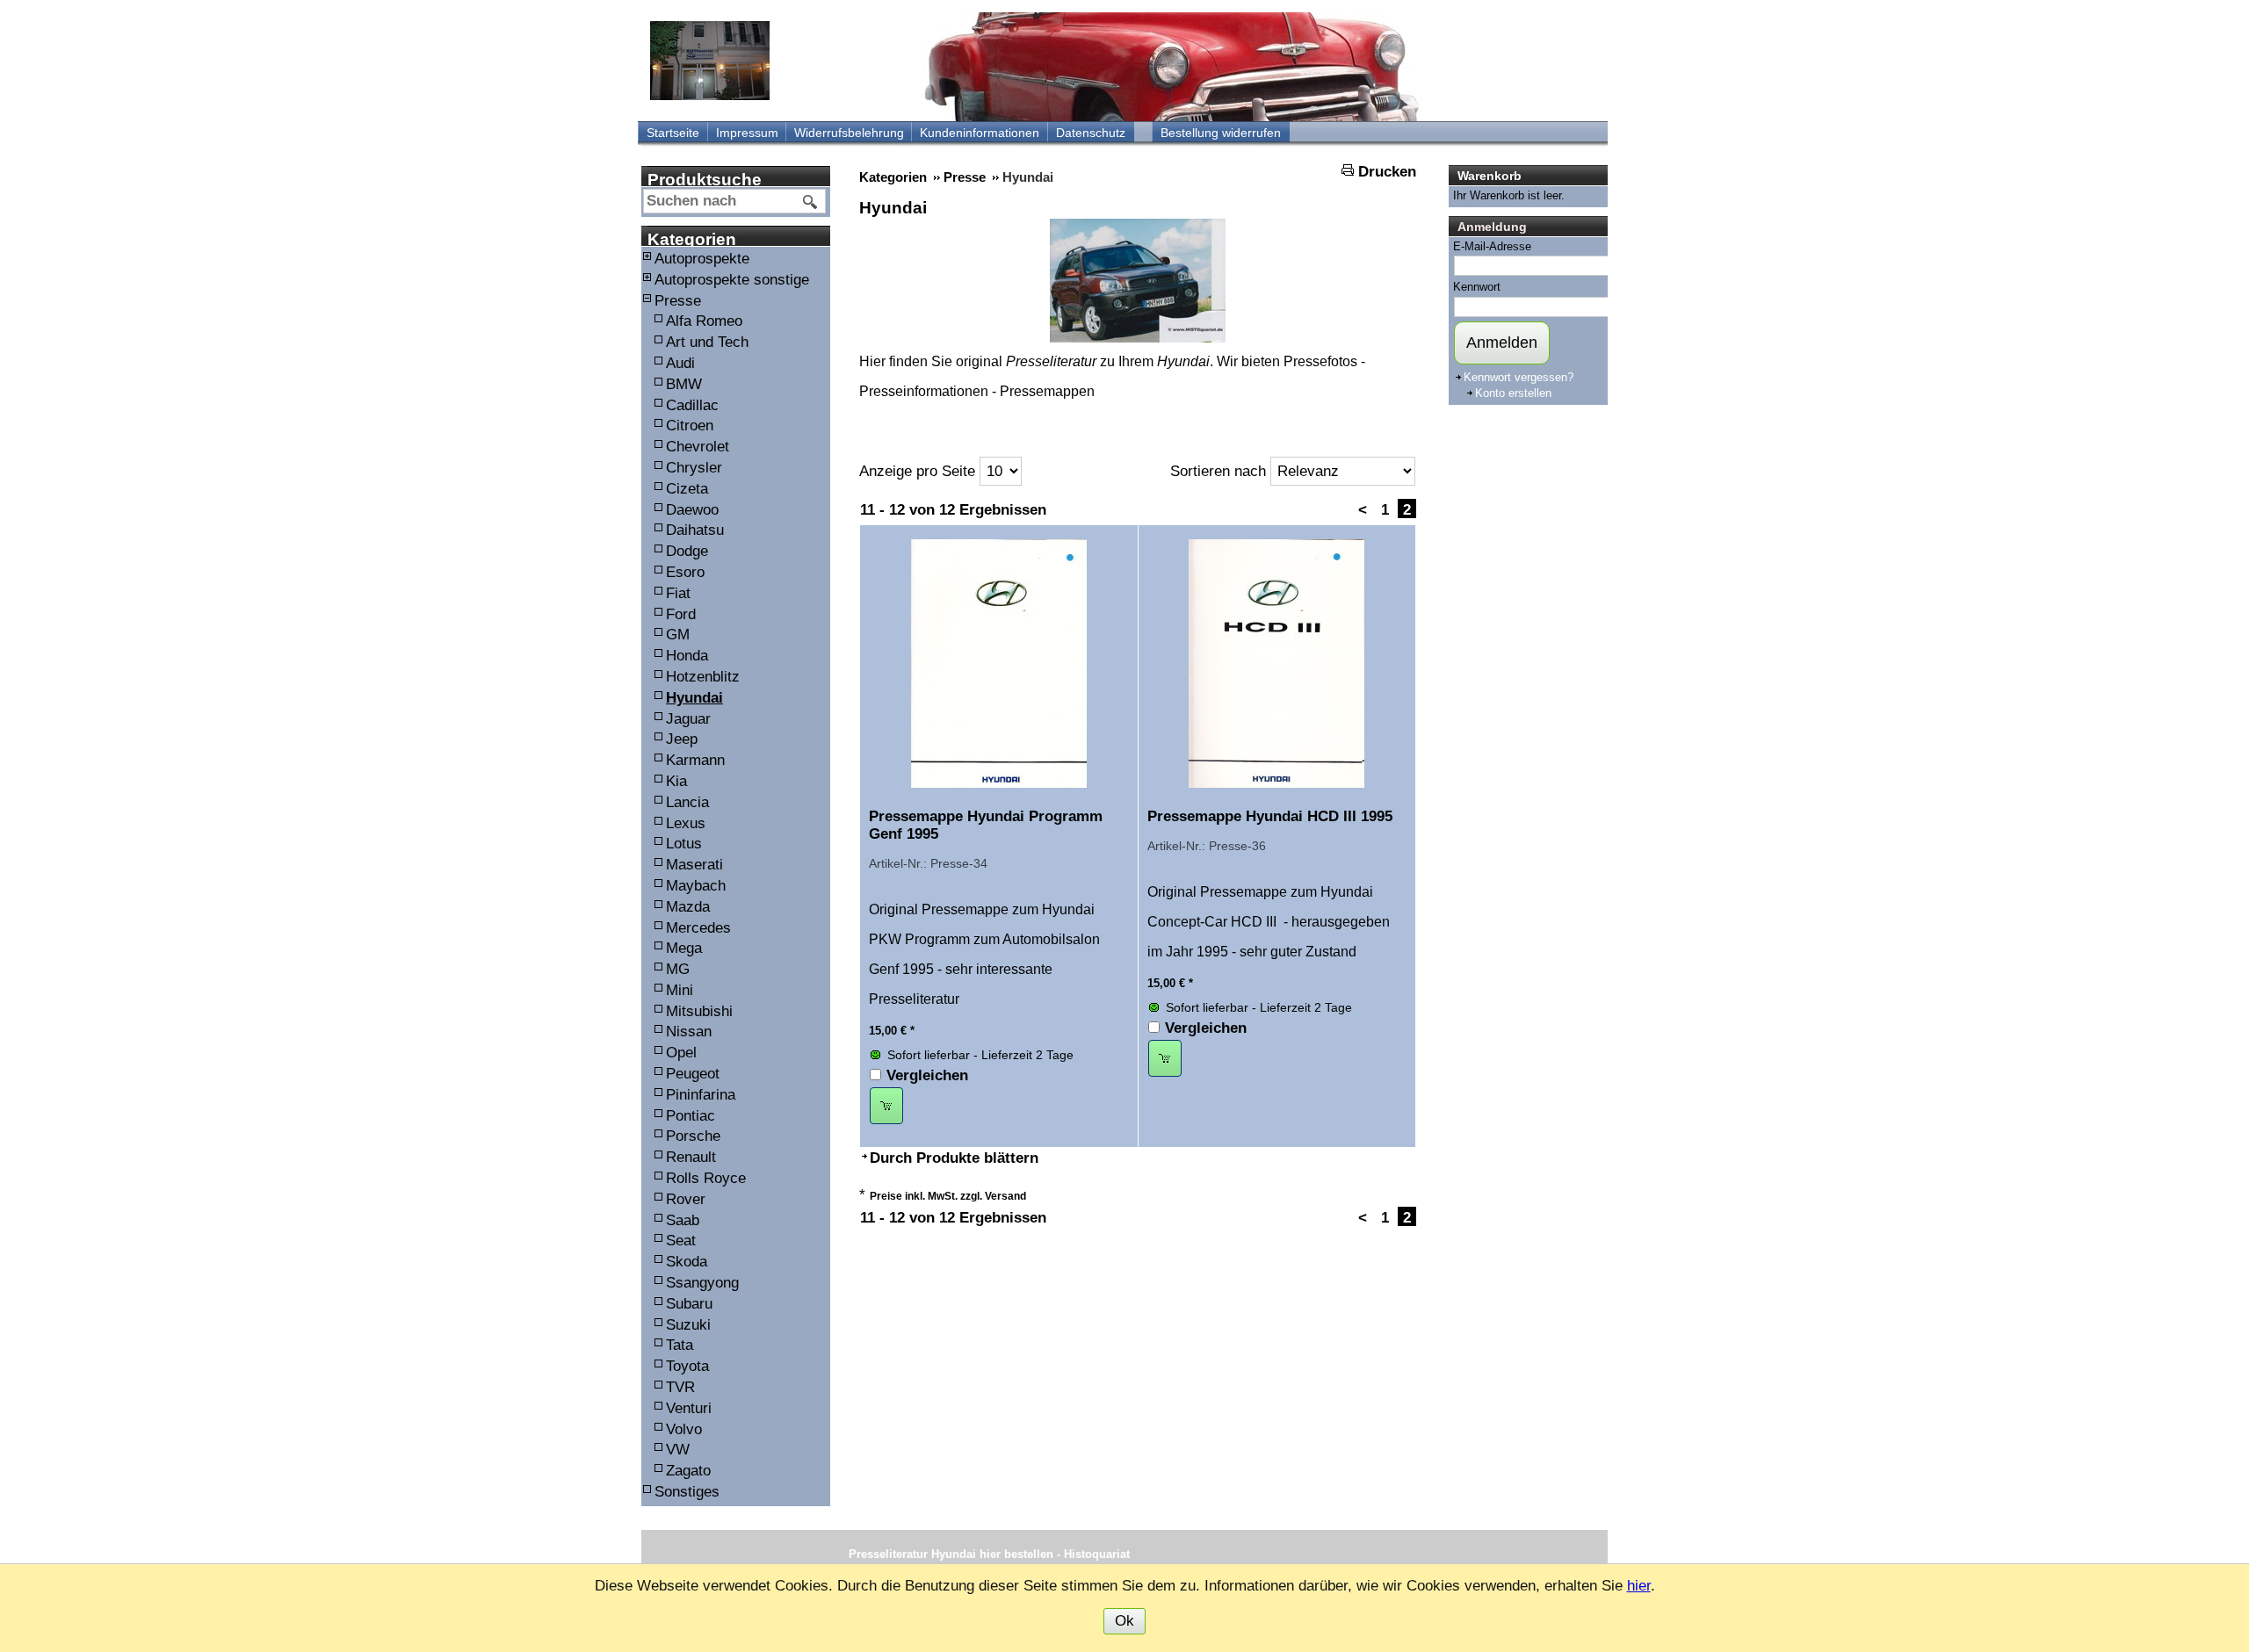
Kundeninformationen (980, 133)
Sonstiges (687, 1492)
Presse (678, 301)
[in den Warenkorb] (886, 1106)
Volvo (684, 1429)
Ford (681, 614)
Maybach (696, 886)
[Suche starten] (811, 202)
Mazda (688, 907)
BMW (684, 384)
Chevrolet (698, 447)
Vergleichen (927, 1075)
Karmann (695, 760)
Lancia (687, 802)
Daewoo (692, 510)
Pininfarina (701, 1095)
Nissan (689, 1032)
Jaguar (688, 719)
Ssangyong (702, 1283)
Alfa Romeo (704, 321)
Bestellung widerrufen (1221, 133)
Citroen (690, 426)
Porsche (693, 1136)
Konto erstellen (1513, 393)
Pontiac (691, 1116)
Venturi (689, 1408)
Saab (683, 1220)
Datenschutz (1091, 133)
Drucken (1387, 172)
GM (678, 635)
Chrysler (694, 468)
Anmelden (1502, 343)
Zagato (688, 1471)
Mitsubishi (699, 1011)
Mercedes (698, 928)
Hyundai (694, 698)
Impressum (747, 133)
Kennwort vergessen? (1519, 377)
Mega (684, 948)
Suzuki (688, 1325)
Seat (681, 1241)
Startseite (673, 133)
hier (1639, 1586)
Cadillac (692, 405)
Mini (680, 990)
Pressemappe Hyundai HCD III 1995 (1270, 816)
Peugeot (693, 1074)
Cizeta (687, 489)
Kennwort (1477, 287)
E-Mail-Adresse (1492, 246)
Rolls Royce (706, 1178)
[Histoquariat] (710, 61)
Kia (676, 781)
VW (678, 1450)
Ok (1124, 1621)
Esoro (685, 572)
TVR (680, 1387)
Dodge (687, 551)
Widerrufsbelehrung (849, 133)
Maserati (694, 865)
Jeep (682, 739)
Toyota (687, 1366)
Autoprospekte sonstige (732, 280)
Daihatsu (695, 530)
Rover (686, 1199)
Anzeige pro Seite (917, 471)
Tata (680, 1345)
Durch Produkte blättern (954, 1158)
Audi (680, 363)
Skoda (687, 1262)
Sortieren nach (1218, 471)
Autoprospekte (702, 259)
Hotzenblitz (703, 677)
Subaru (689, 1304)
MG (678, 969)
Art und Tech (707, 342)
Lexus (686, 823)
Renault (691, 1157)
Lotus (684, 844)
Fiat (678, 593)
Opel (681, 1053)
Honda (687, 656)
